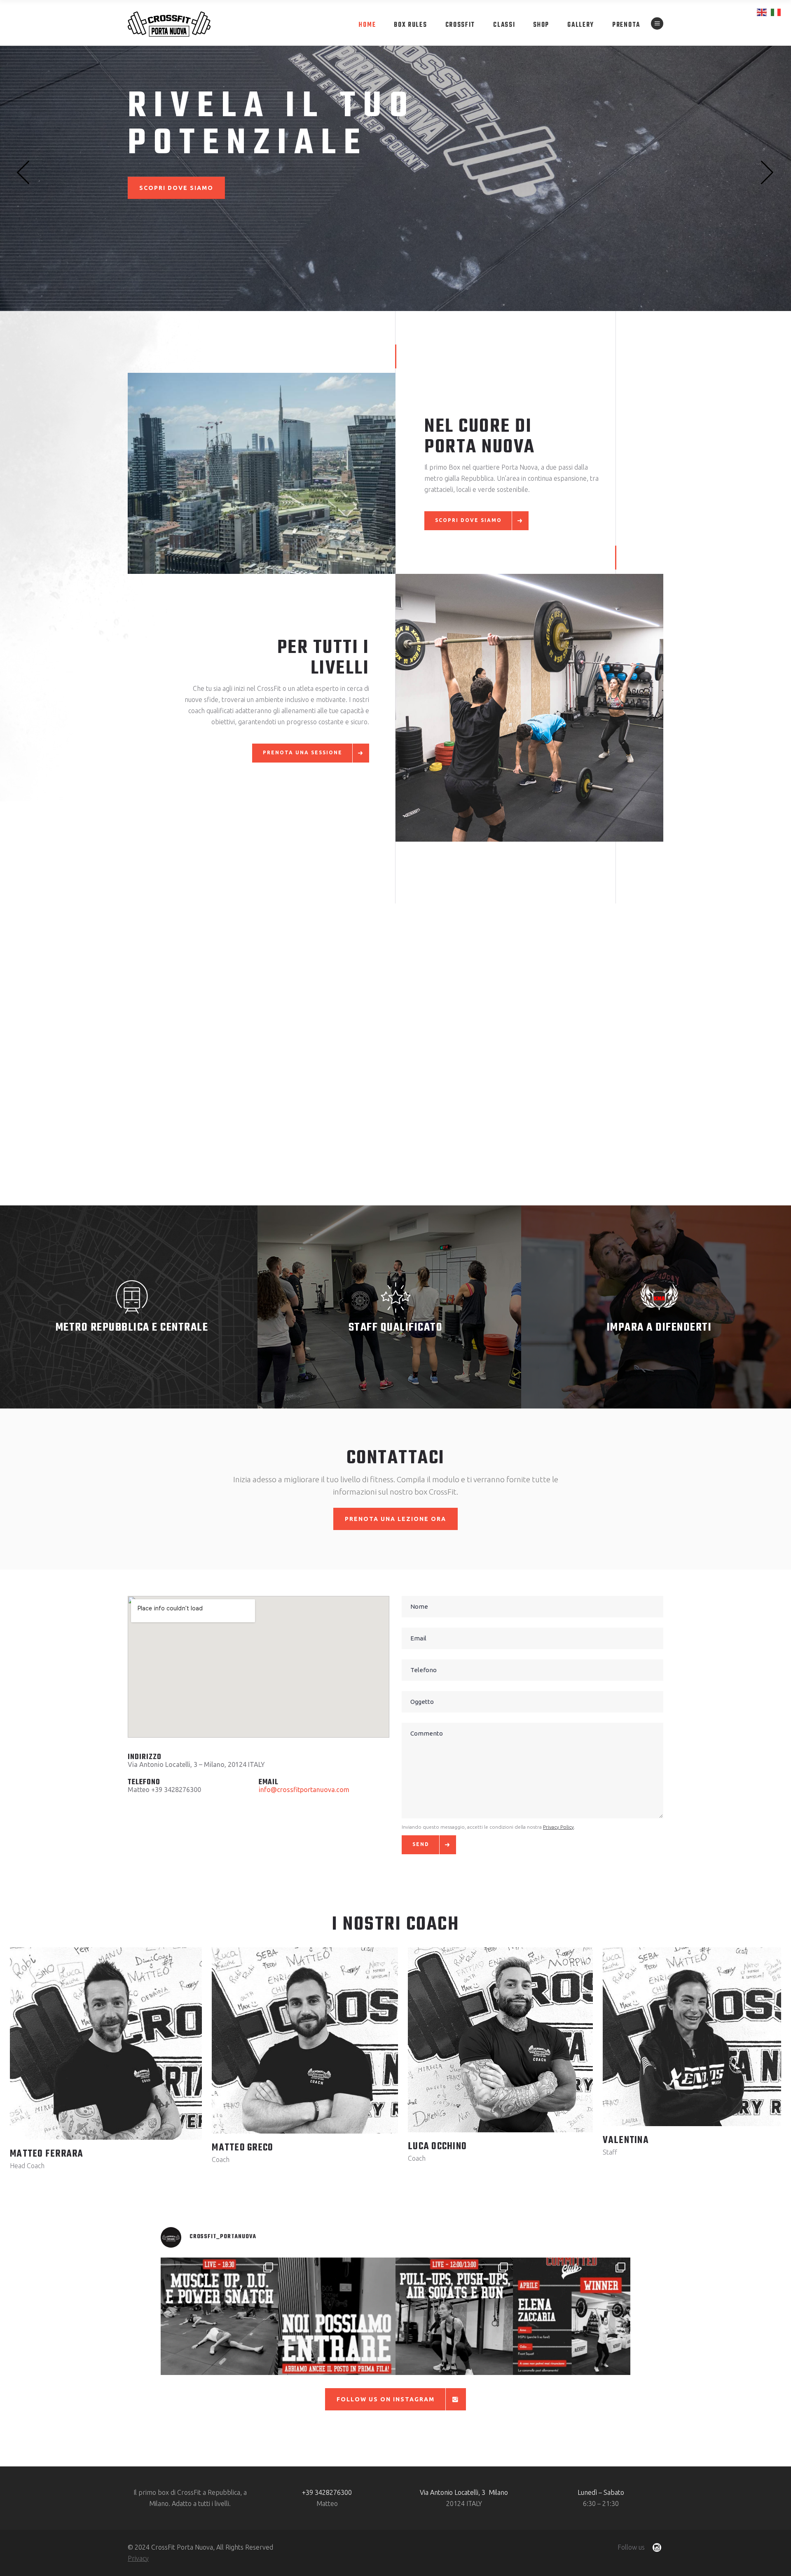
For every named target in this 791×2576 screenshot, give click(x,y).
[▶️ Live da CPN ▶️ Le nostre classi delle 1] (454, 2316)
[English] (762, 12)
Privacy (138, 2558)
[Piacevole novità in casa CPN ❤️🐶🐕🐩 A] (337, 2316)
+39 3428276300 (327, 2492)
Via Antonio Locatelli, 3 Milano (464, 2492)
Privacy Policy (558, 1827)
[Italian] (776, 12)
